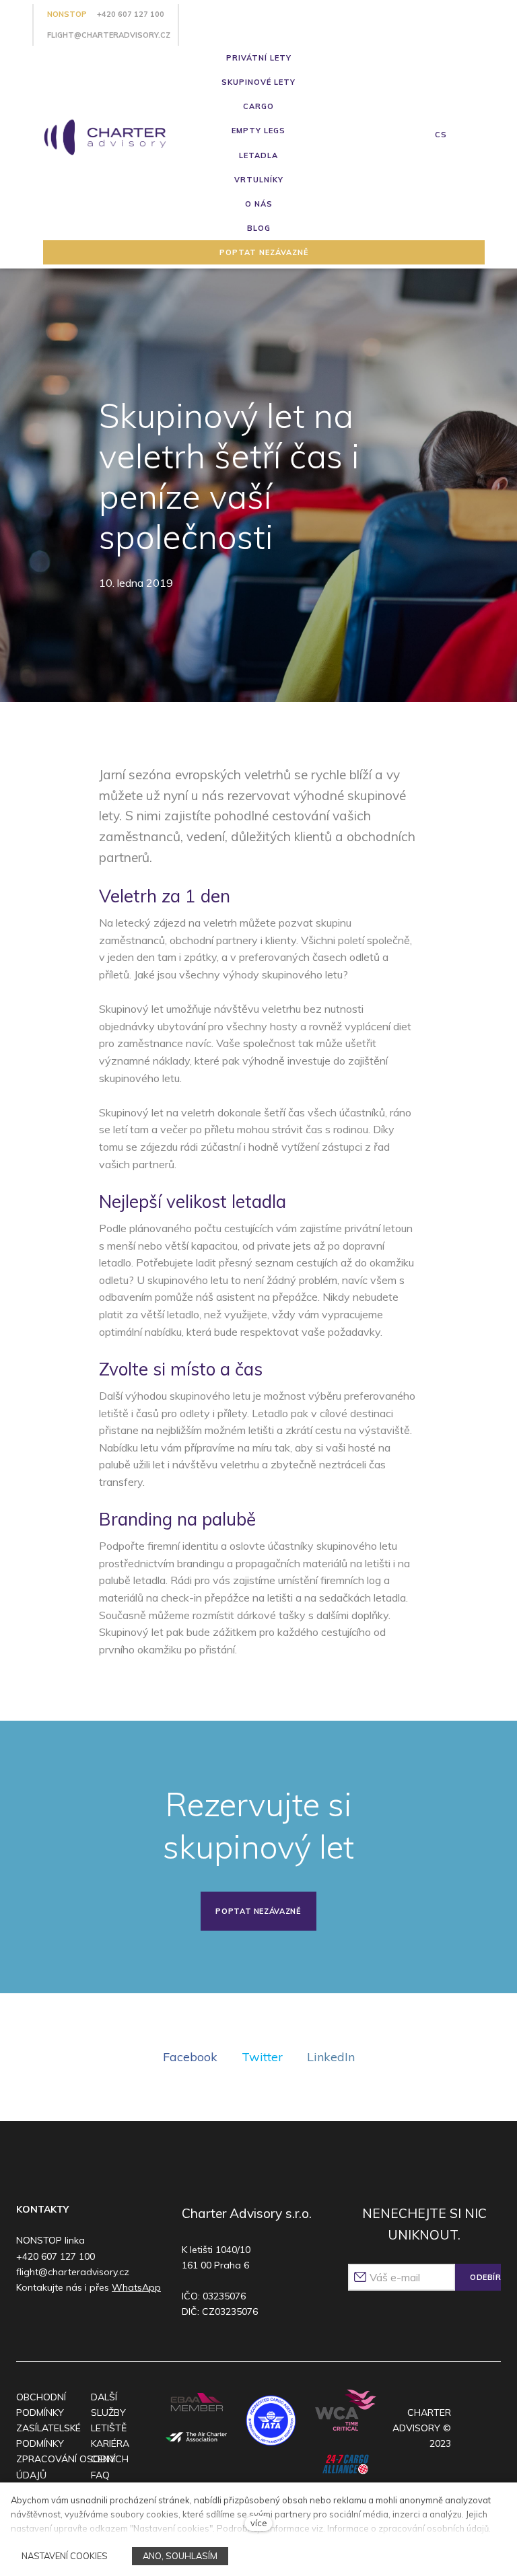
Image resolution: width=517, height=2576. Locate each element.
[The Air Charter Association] (197, 2438)
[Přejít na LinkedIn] (105, 2323)
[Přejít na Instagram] (53, 2323)
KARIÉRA (110, 2443)
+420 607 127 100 (131, 14)
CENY (103, 2459)
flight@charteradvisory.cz (109, 35)
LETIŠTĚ (109, 2428)
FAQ (100, 2475)
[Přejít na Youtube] (78, 2323)
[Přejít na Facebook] (27, 2323)
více (259, 2523)
